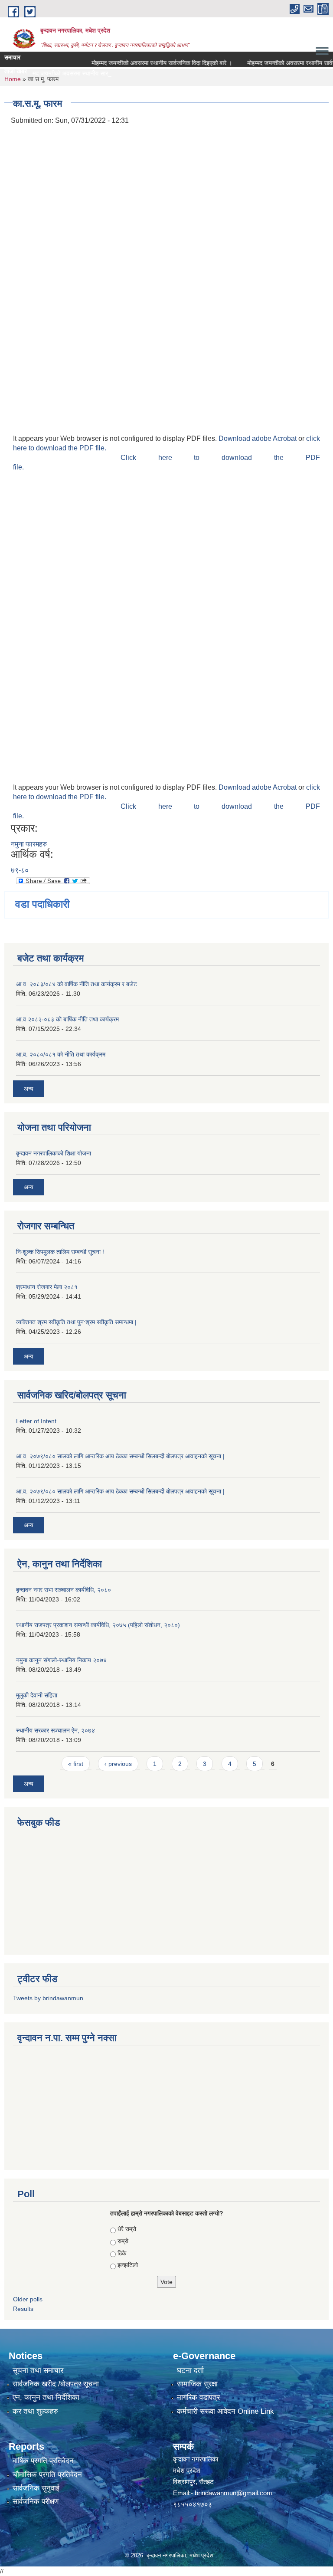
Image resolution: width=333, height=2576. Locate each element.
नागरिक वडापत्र (198, 2397)
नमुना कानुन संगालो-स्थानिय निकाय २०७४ (61, 1660)
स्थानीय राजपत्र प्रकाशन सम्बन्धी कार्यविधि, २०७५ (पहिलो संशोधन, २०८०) (98, 1625)
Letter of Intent (36, 1421)
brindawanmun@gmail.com (233, 2493)
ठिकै (122, 2253)
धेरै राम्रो (127, 2229)
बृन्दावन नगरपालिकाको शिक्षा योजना (54, 1153)
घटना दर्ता (190, 2371)
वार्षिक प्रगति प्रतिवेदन (43, 2461)
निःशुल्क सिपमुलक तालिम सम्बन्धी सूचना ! (60, 1252)
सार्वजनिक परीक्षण (36, 2502)
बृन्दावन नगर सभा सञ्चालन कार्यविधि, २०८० (64, 1590)
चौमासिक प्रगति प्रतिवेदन (47, 2475)
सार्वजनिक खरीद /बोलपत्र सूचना (56, 2384)
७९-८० (20, 870)
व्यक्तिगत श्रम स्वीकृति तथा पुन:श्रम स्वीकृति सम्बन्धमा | (76, 1322)
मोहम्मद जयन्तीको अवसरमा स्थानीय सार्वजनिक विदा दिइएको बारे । (144, 63)
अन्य (29, 1089)
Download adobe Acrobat (258, 438)
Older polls (28, 2299)
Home (13, 79)
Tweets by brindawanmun (48, 1998)
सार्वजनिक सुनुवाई (36, 2488)
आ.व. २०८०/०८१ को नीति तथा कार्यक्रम (61, 1054)
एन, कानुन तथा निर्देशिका (46, 2397)
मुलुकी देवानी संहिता (37, 1695)
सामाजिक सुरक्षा (197, 2384)
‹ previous (118, 1764)
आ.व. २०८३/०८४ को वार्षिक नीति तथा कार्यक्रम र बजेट (77, 984)
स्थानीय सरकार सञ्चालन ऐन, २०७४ (55, 1730)
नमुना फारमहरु (29, 844)
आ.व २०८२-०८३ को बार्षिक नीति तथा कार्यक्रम (67, 1019)
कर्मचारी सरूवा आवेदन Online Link (225, 2411)
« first (76, 1764)
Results (23, 2309)
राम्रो (123, 2241)
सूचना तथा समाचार (38, 2371)
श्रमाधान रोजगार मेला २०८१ (47, 1287)
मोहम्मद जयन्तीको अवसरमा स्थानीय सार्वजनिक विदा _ (63, 73)
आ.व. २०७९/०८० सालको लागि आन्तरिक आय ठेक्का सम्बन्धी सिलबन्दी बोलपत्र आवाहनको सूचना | (120, 1456)
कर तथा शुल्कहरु (35, 2411)
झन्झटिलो (128, 2265)
